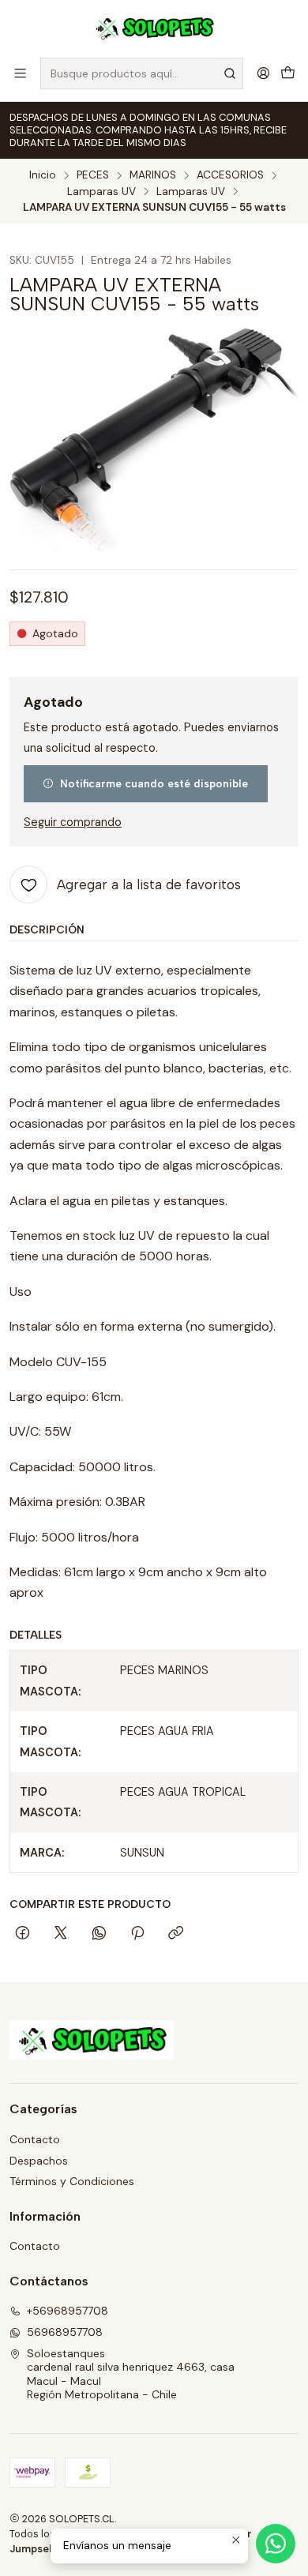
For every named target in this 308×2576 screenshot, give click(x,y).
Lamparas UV (101, 192)
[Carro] (288, 73)
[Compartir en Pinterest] (137, 1934)
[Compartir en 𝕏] (61, 1934)
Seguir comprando (73, 822)
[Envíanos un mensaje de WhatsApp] (276, 2544)
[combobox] (142, 73)
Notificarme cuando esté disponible (154, 783)
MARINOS (153, 175)
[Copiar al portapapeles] (176, 1934)
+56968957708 (68, 2311)
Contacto (35, 2139)
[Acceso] (263, 73)
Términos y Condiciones (72, 2181)
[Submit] (230, 73)
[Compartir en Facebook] (23, 1934)
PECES (93, 175)
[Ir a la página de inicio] (154, 28)
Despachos (39, 2161)
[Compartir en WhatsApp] (99, 1934)
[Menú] (20, 73)
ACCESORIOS (230, 175)
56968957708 (65, 2332)
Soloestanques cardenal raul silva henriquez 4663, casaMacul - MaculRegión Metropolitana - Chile (131, 2374)
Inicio (43, 175)
